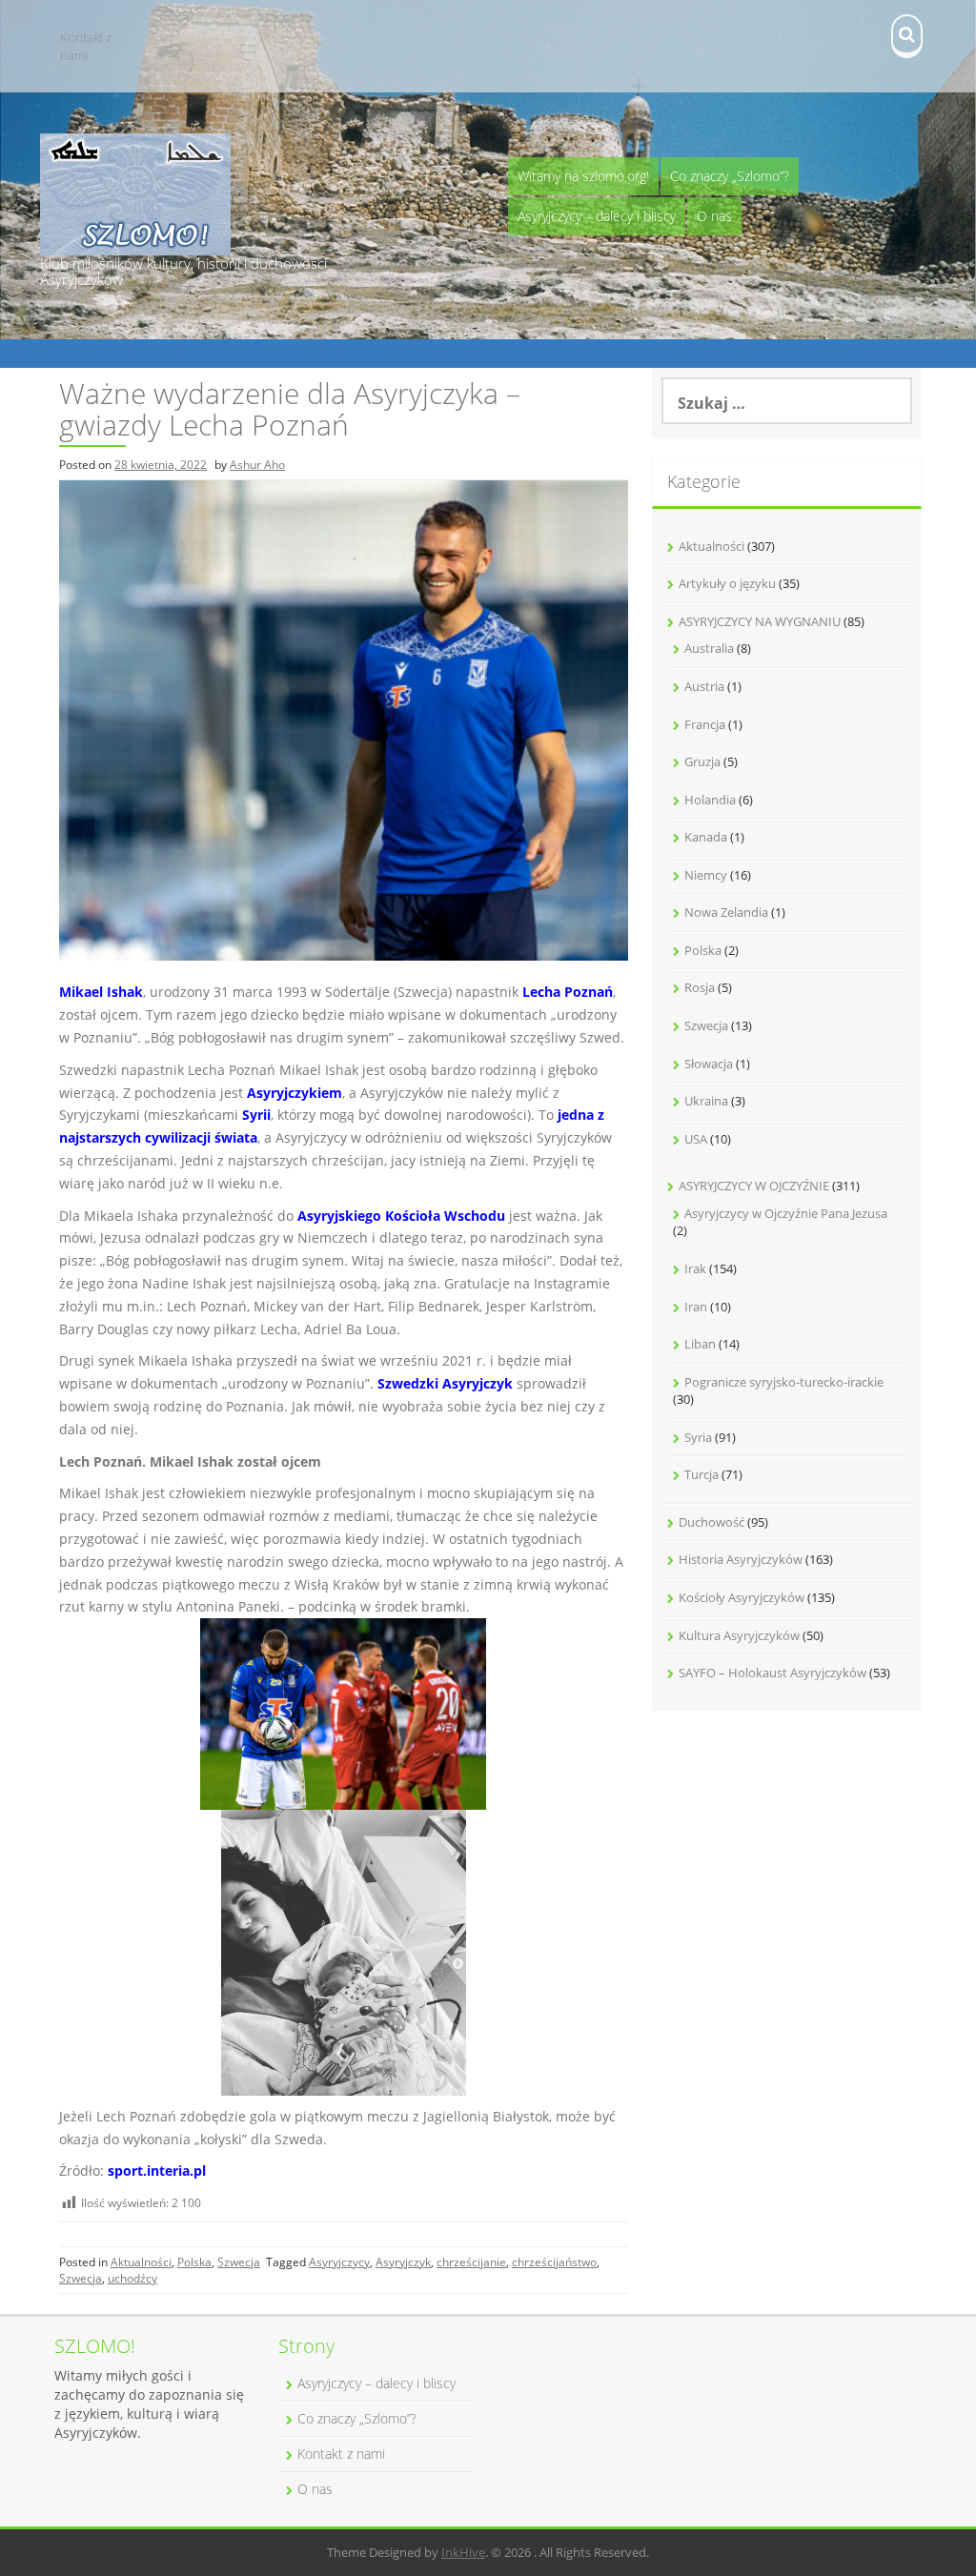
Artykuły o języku (727, 583)
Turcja (701, 1474)
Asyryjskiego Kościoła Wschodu (401, 1216)
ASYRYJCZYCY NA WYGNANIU (760, 621)
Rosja (700, 987)
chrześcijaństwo (554, 2262)
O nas (714, 216)
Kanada (706, 837)
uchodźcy (132, 2278)
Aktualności (141, 2262)
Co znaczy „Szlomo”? (730, 176)
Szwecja (239, 2262)
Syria (698, 1437)
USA (696, 1139)
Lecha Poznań (568, 992)
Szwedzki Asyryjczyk (445, 1383)
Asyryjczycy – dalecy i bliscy (597, 216)
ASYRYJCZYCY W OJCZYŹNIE (754, 1186)
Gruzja (702, 761)
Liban (700, 1344)
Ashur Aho (257, 465)
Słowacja (709, 1064)
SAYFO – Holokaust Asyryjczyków (773, 1673)
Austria (704, 686)
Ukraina (706, 1101)
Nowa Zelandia (726, 912)
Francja (705, 724)
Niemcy (706, 875)
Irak (695, 1268)
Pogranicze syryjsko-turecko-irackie (784, 1382)
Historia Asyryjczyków (741, 1559)
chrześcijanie (471, 2262)
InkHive (463, 2552)
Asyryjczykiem (295, 1093)
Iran (696, 1307)
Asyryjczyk (403, 2262)
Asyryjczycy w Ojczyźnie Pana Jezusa (786, 1213)
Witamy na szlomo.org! (583, 176)
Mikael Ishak (101, 992)
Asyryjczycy (339, 2262)
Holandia (710, 800)
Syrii (256, 1115)
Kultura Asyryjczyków (739, 1635)
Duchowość (712, 1522)
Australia (709, 648)
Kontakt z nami (86, 46)
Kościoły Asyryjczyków (742, 1597)
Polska (194, 2262)
